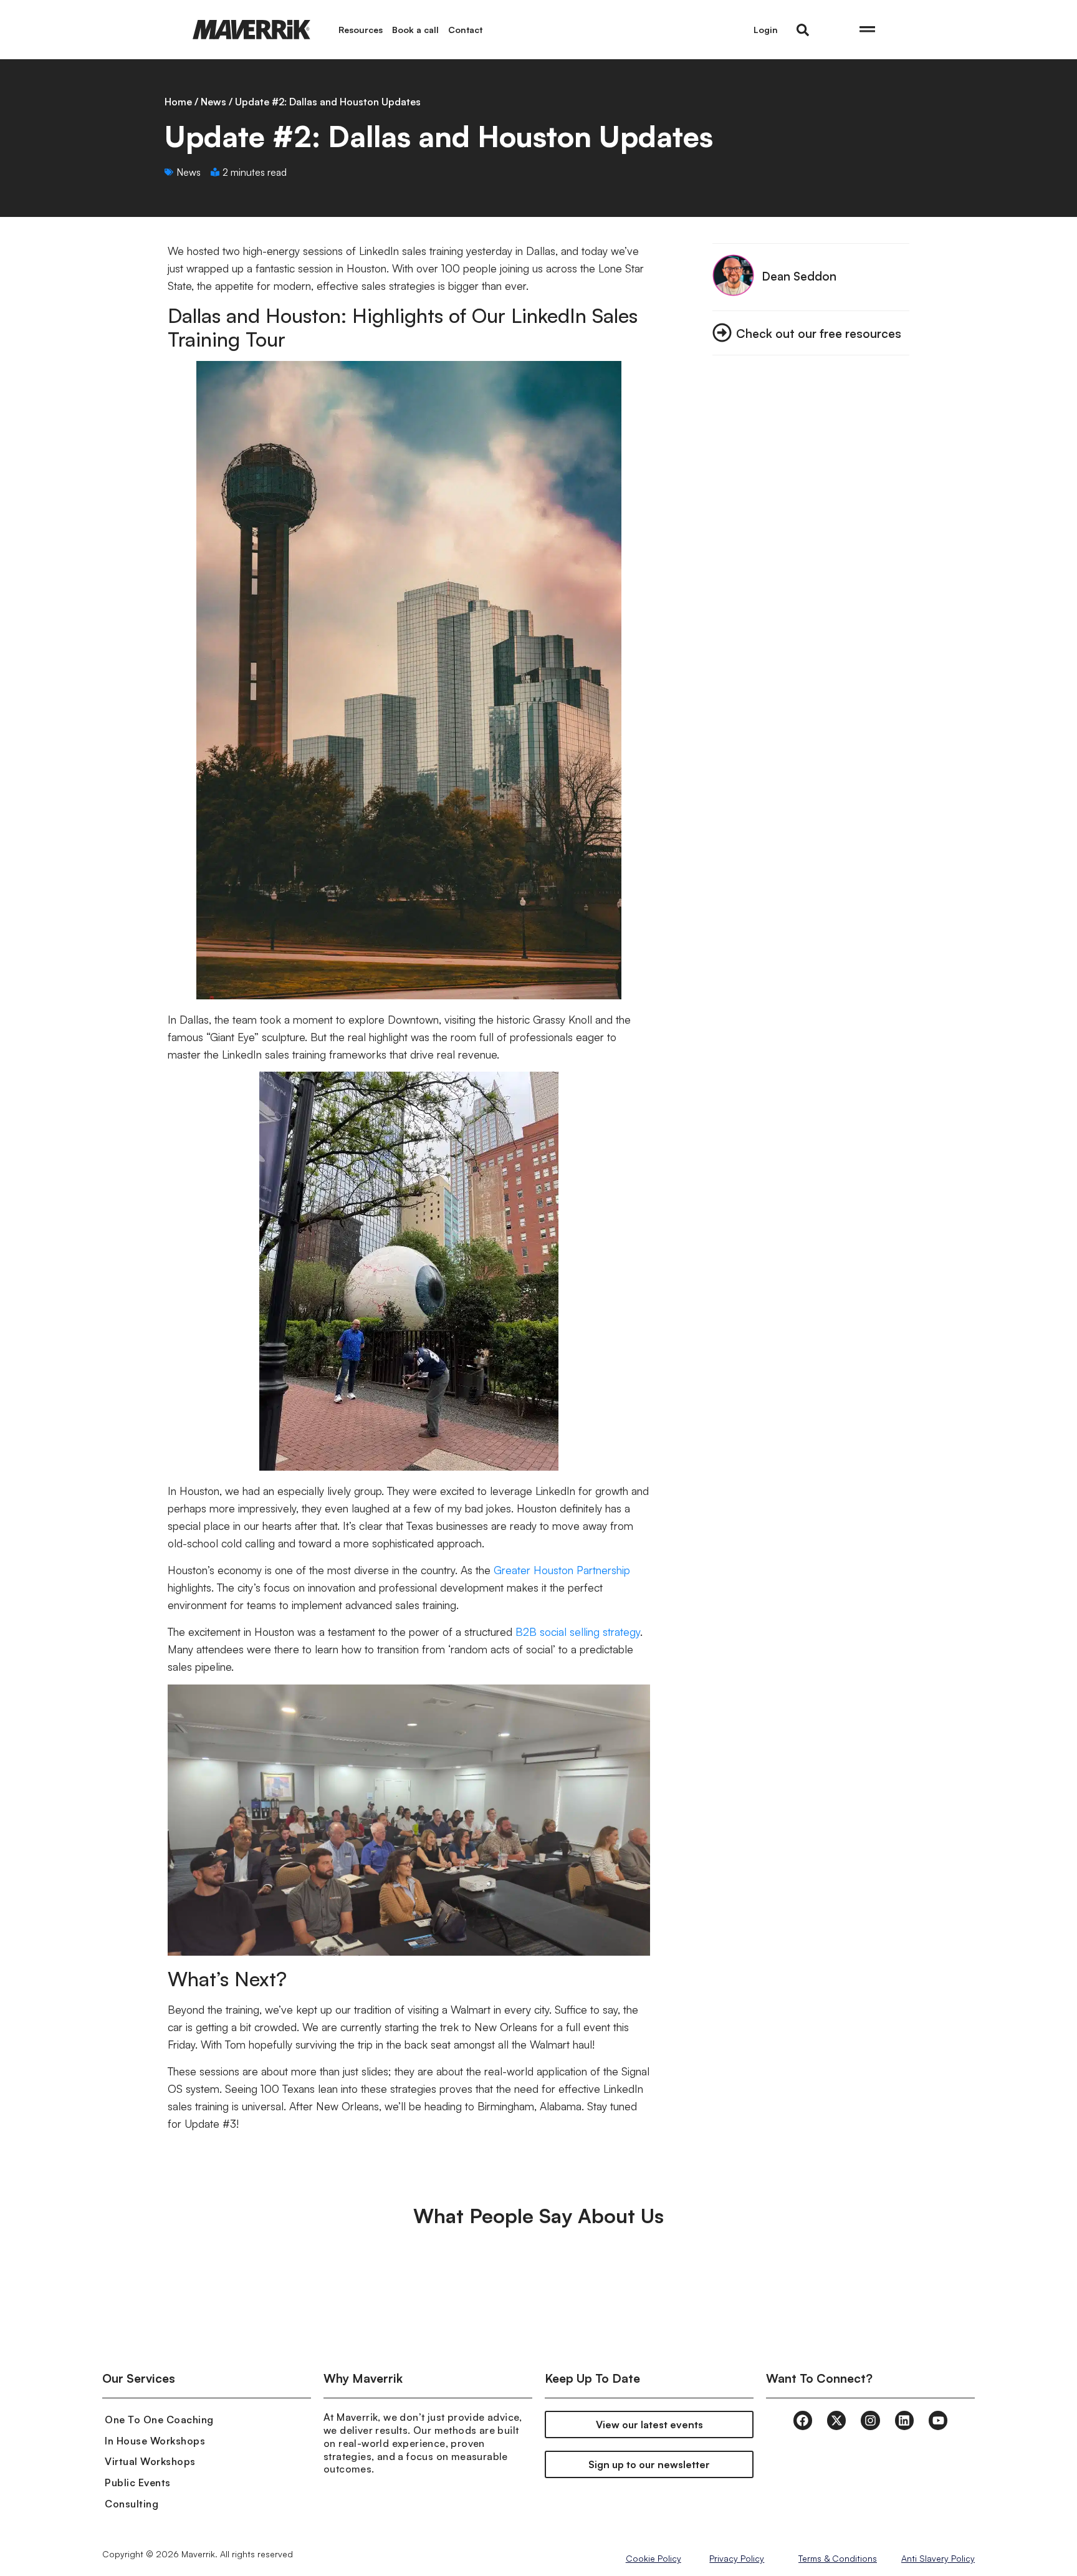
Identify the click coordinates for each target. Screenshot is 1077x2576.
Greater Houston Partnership (562, 1570)
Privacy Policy (737, 2558)
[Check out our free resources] (722, 333)
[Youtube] (938, 2420)
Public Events (138, 2482)
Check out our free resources (819, 333)
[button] (803, 30)
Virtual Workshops (150, 2461)
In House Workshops (155, 2441)
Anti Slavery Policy (938, 2558)
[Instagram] (870, 2420)
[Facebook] (803, 2420)
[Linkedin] (904, 2420)
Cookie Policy (653, 2558)
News (213, 102)
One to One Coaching (159, 2420)
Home (178, 102)
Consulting (132, 2504)
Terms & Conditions (838, 2558)
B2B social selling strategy (578, 1632)
